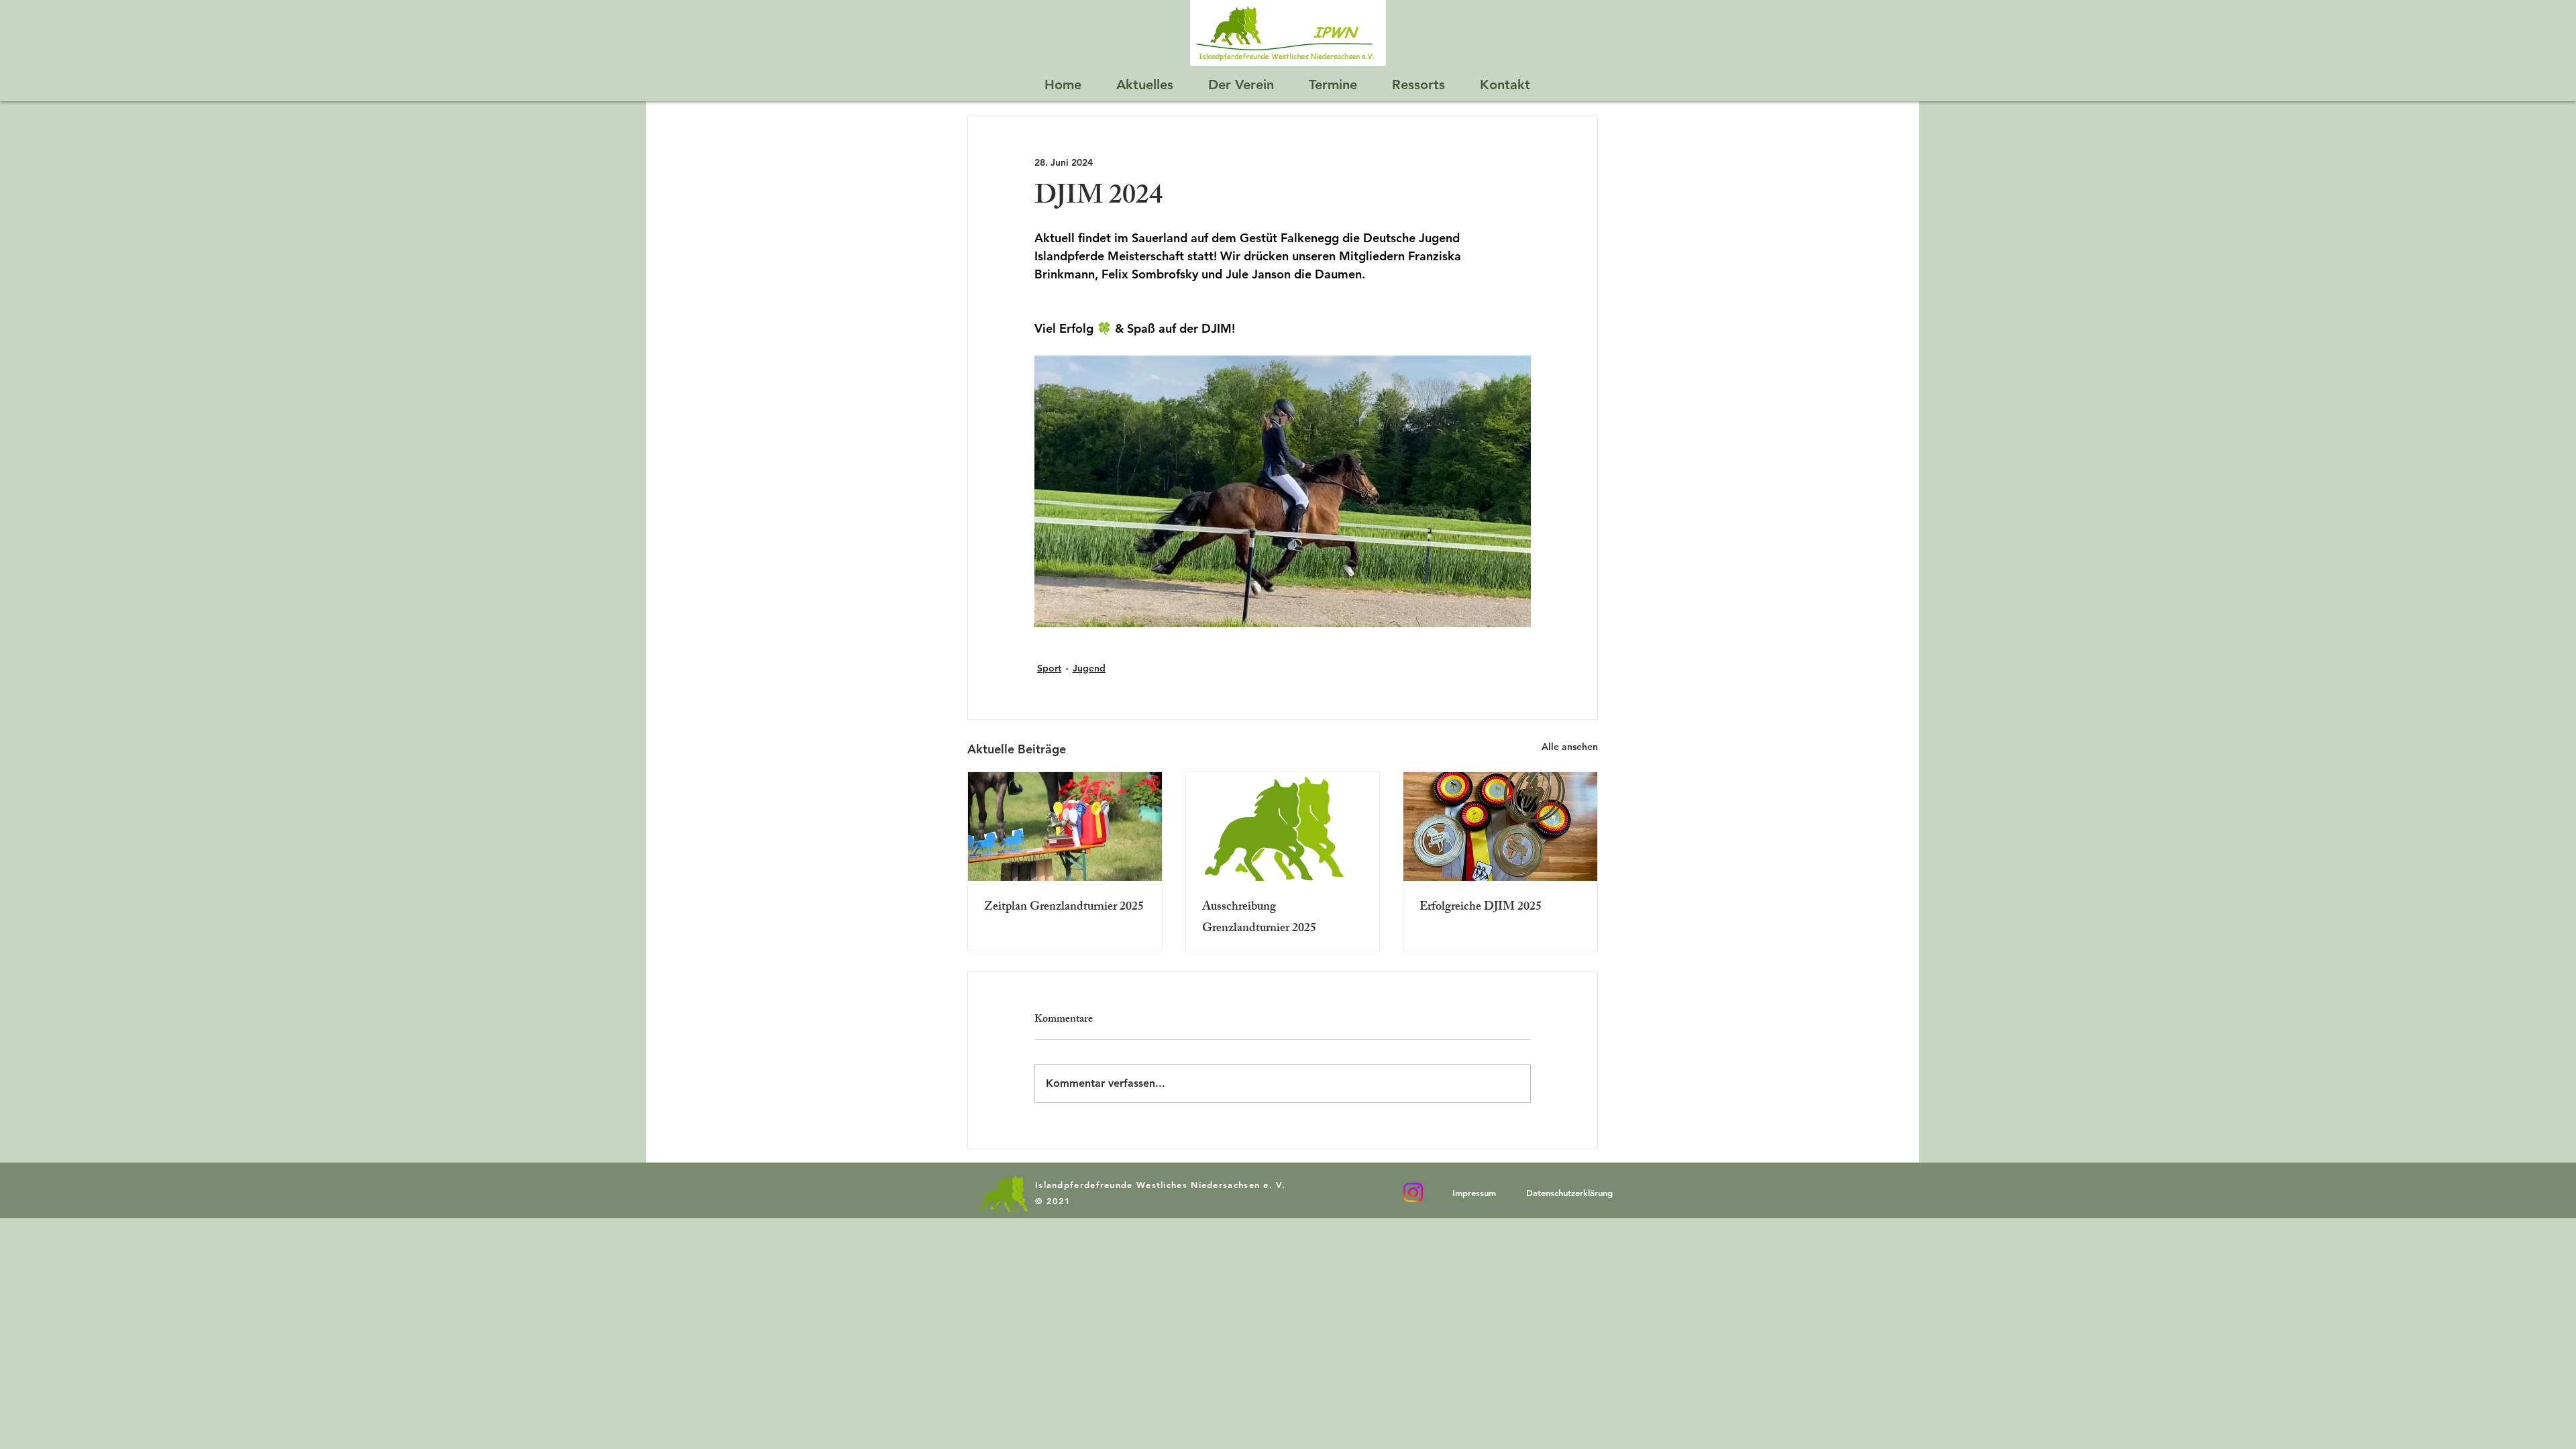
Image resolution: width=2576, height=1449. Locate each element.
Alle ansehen (1570, 747)
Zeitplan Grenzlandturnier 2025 (1064, 908)
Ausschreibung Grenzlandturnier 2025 (1259, 918)
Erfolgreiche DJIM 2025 (1481, 908)
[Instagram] (1413, 1192)
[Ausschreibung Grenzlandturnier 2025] (1283, 826)
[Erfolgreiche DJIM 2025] (1500, 826)
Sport (1049, 668)
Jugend (1089, 668)
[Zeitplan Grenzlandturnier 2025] (1065, 826)
